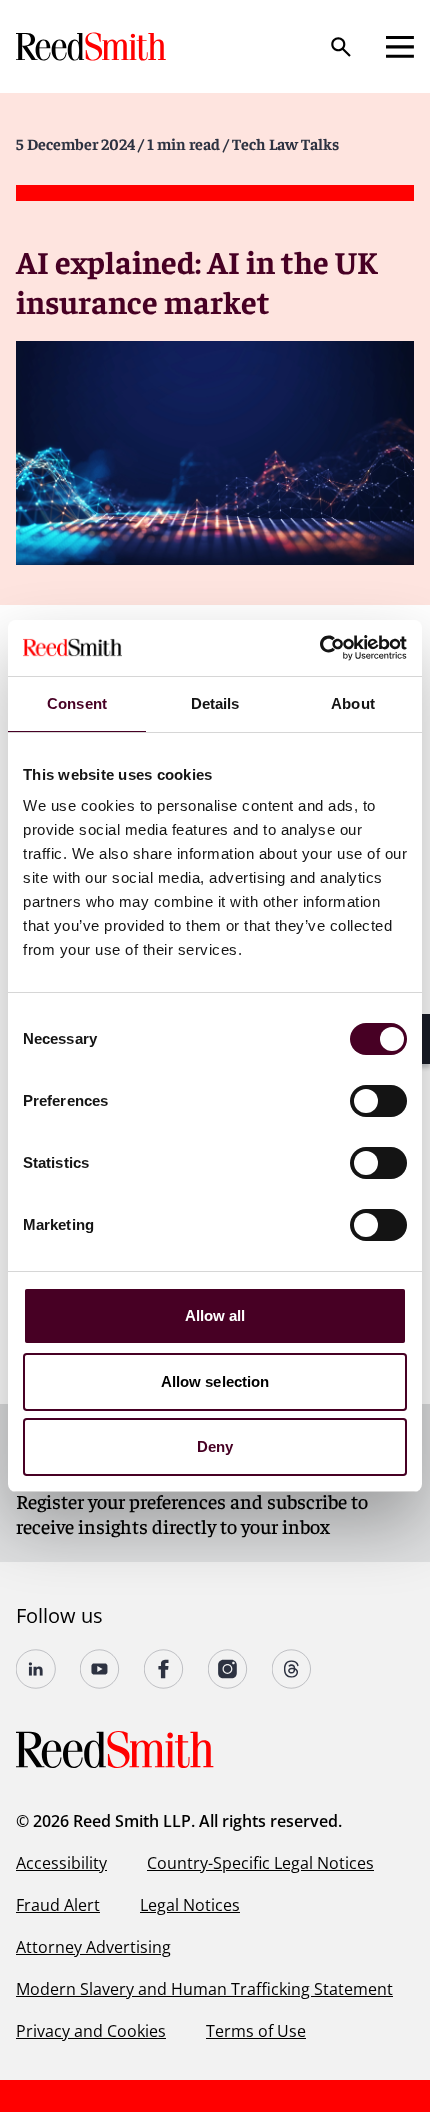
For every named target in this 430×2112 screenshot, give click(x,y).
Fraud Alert (58, 1905)
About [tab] (353, 703)
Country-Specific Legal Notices (260, 1863)
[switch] (378, 1101)
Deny (215, 1446)
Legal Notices (190, 1905)
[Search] (341, 47)
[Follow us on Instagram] (228, 1669)
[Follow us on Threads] (292, 1669)
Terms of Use (256, 2031)
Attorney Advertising (93, 1947)
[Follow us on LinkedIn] (36, 1669)
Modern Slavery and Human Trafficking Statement (204, 1989)
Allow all (215, 1315)
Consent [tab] (77, 703)
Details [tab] (215, 703)
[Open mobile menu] (400, 47)
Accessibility (61, 1863)
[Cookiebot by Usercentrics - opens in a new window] (319, 648)
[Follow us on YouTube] (100, 1669)
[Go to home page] (93, 46)
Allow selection (215, 1381)
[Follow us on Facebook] (164, 1669)
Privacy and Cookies (91, 2031)
